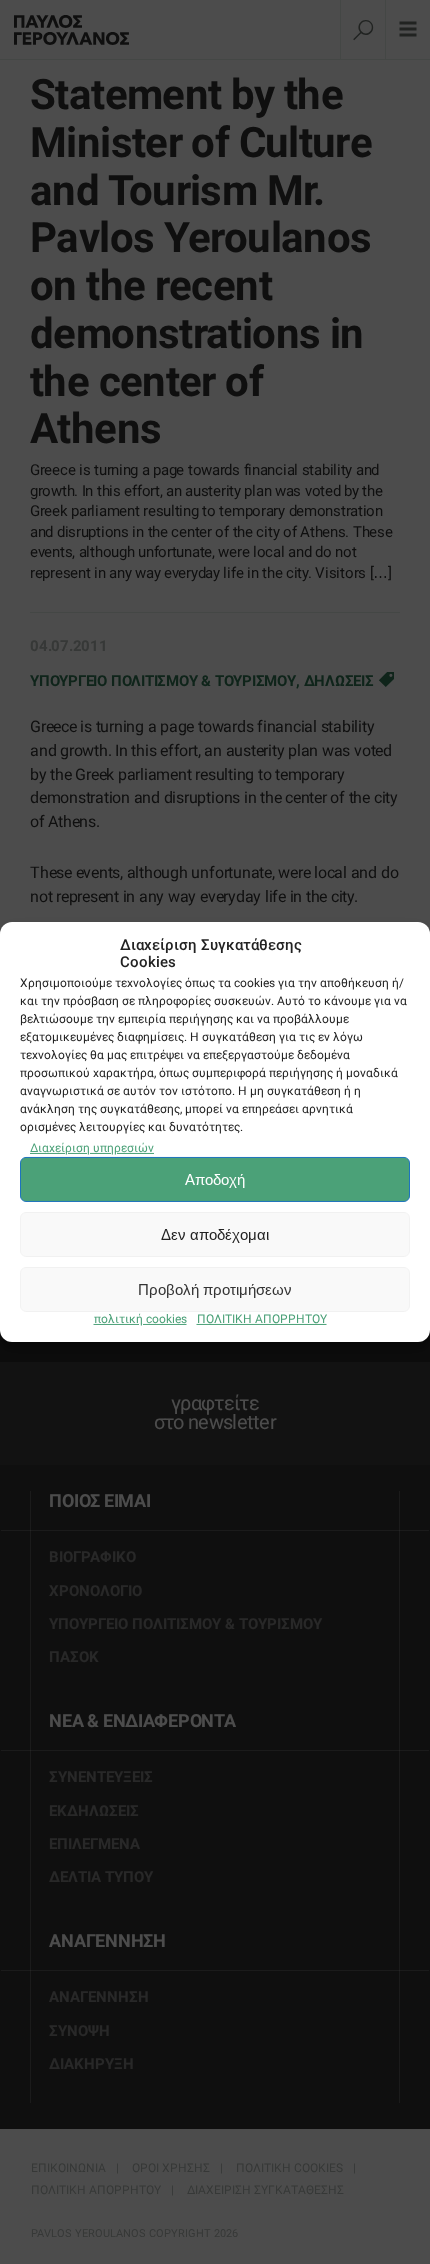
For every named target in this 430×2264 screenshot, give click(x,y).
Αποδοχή (215, 1179)
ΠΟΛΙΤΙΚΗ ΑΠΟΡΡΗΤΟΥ (262, 1319)
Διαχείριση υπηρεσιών (92, 1147)
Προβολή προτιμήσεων (215, 1289)
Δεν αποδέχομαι (215, 1234)
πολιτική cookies (140, 1319)
